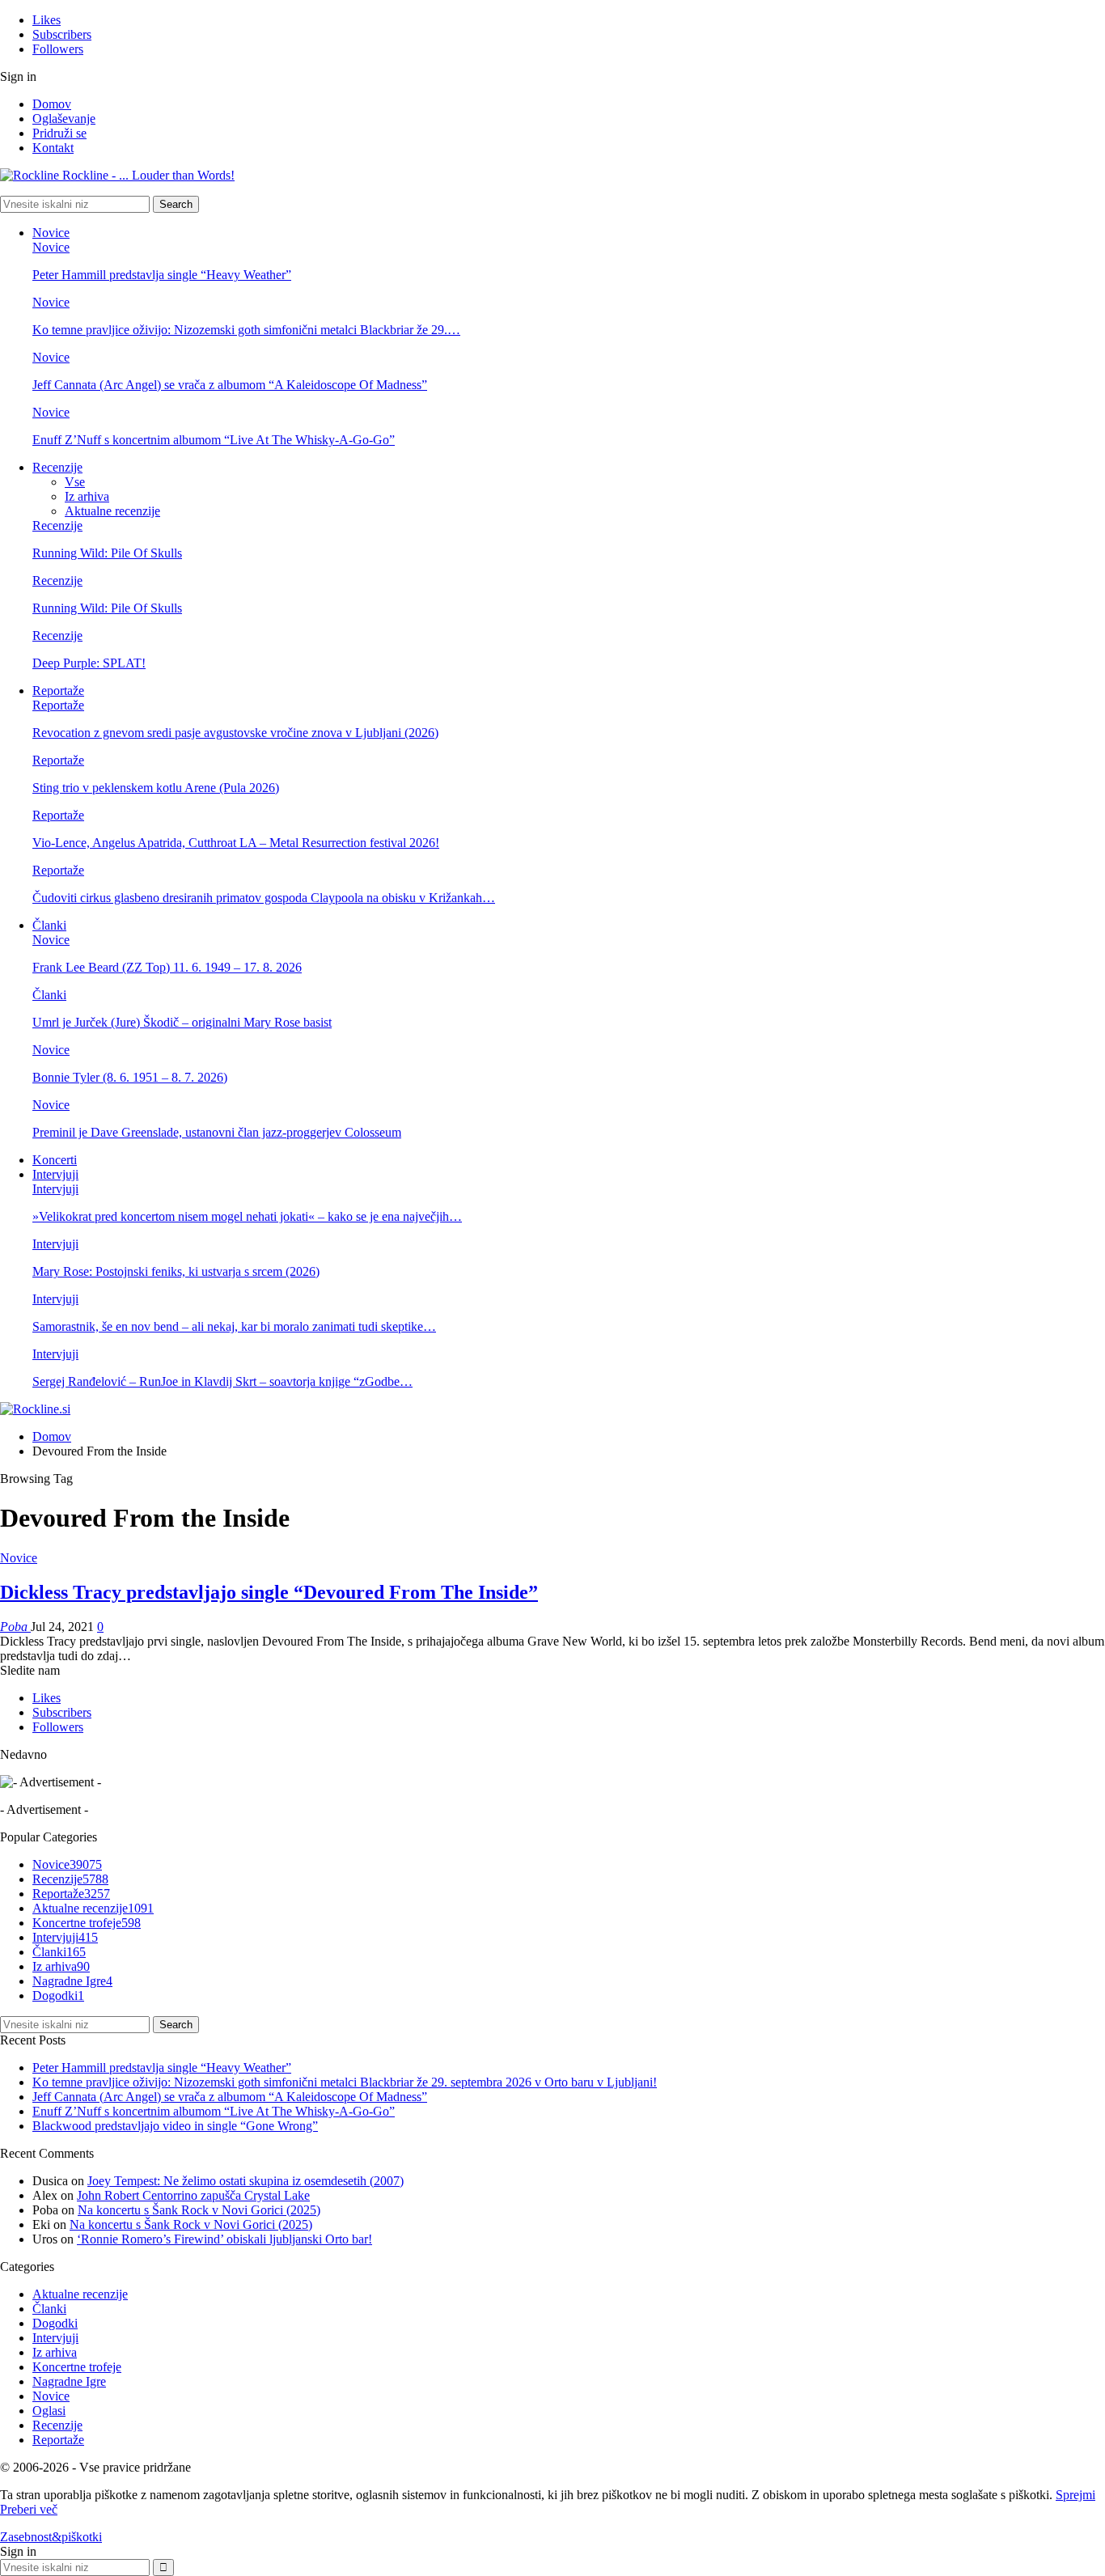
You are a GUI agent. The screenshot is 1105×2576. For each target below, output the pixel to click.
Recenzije (57, 467)
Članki (49, 925)
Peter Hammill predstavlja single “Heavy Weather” (162, 275)
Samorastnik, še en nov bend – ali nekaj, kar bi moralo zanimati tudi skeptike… (234, 1326)
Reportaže (58, 691)
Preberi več (29, 2509)
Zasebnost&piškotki (51, 2537)
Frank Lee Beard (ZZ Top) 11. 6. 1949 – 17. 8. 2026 (167, 967)
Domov (52, 104)
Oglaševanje (64, 119)
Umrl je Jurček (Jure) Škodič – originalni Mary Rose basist (182, 1022)
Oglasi (49, 2411)
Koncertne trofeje (87, 1923)
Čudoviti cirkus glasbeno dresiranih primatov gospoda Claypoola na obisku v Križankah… (264, 898)
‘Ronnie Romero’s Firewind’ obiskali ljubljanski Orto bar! (224, 2239)
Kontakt (53, 148)
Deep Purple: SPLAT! (89, 663)
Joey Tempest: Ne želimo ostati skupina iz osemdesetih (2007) (246, 2181)
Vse (75, 482)
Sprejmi (1075, 2495)
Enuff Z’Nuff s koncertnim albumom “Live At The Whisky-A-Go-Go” (214, 440)
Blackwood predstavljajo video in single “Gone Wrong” (175, 2126)
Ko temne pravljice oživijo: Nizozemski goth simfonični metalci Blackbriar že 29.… (246, 330)
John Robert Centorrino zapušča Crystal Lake (193, 2195)
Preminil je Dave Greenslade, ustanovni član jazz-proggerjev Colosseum (217, 1132)
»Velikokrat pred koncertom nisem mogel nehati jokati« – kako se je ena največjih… (247, 1216)
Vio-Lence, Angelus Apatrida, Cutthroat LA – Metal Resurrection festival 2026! (236, 843)
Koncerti (55, 1160)
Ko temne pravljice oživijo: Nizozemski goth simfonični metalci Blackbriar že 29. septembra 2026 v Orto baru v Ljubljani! (345, 2082)
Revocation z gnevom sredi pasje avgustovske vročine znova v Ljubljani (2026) (235, 733)
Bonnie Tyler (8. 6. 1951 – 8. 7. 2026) (130, 1077)
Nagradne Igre (72, 1981)
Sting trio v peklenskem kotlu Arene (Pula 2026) (156, 788)
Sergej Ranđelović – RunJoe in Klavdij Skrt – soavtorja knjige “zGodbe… (222, 1381)
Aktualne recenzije (112, 511)
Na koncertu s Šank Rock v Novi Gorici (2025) (199, 2210)
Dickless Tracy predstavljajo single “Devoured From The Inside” (269, 1592)
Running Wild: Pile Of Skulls (107, 553)
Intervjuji (55, 1174)
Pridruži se (59, 133)
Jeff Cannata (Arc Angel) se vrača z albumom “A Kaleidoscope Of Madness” (230, 385)
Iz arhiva (87, 496)
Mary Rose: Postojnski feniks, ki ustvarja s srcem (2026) (176, 1271)
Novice (51, 233)
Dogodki (58, 1996)
